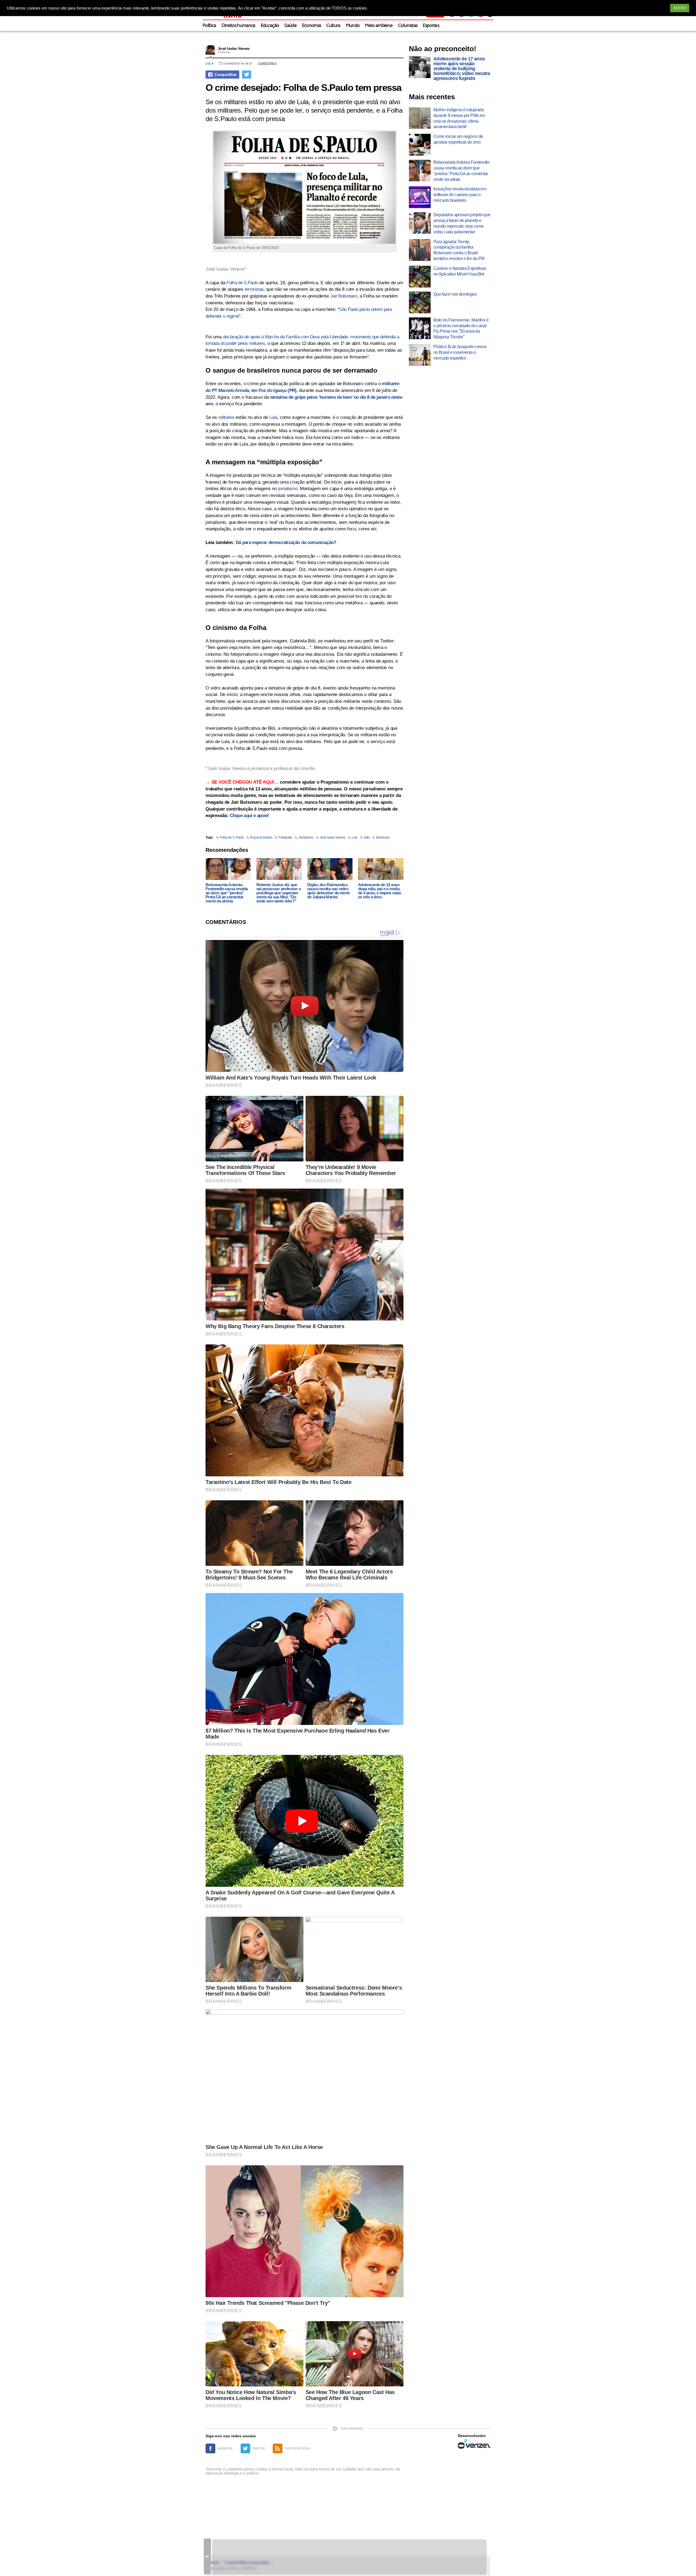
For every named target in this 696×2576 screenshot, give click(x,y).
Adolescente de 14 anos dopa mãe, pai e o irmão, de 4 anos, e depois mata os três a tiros (380, 891)
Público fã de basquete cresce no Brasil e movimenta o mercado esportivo (460, 352)
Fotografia (285, 837)
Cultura (333, 26)
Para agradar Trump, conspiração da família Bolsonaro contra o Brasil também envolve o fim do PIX (459, 250)
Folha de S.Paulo (242, 283)
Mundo (353, 26)
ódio (367, 837)
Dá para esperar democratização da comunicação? (286, 542)
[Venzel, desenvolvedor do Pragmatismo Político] (474, 2444)
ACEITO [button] (680, 8)
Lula (210, 64)
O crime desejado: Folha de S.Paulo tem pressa (303, 87)
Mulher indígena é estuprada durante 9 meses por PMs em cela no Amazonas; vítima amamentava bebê (459, 118)
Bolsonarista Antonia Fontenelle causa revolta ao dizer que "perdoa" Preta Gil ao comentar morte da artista (227, 893)
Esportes (431, 26)
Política (209, 26)
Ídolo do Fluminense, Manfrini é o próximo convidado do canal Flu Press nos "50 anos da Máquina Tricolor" (461, 328)
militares (226, 417)
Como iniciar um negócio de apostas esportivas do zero (458, 139)
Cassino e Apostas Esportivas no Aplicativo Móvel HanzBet (460, 271)
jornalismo (288, 489)
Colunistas (408, 26)
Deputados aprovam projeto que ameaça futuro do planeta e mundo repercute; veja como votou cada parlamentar (462, 223)
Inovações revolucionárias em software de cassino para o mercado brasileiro (460, 195)
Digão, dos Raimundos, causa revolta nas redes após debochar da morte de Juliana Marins (329, 891)
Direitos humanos (238, 26)
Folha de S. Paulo (232, 837)
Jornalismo (306, 837)
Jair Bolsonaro (344, 296)
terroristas (254, 289)
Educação (270, 26)
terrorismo (383, 837)
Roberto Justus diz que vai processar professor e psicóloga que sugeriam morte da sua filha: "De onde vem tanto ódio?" (279, 893)
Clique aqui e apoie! (249, 816)
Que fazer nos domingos (455, 294)
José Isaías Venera (234, 48)
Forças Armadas (261, 837)
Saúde (290, 26)
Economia (312, 26)
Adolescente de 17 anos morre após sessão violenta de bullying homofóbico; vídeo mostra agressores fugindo (462, 69)
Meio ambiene (379, 26)
